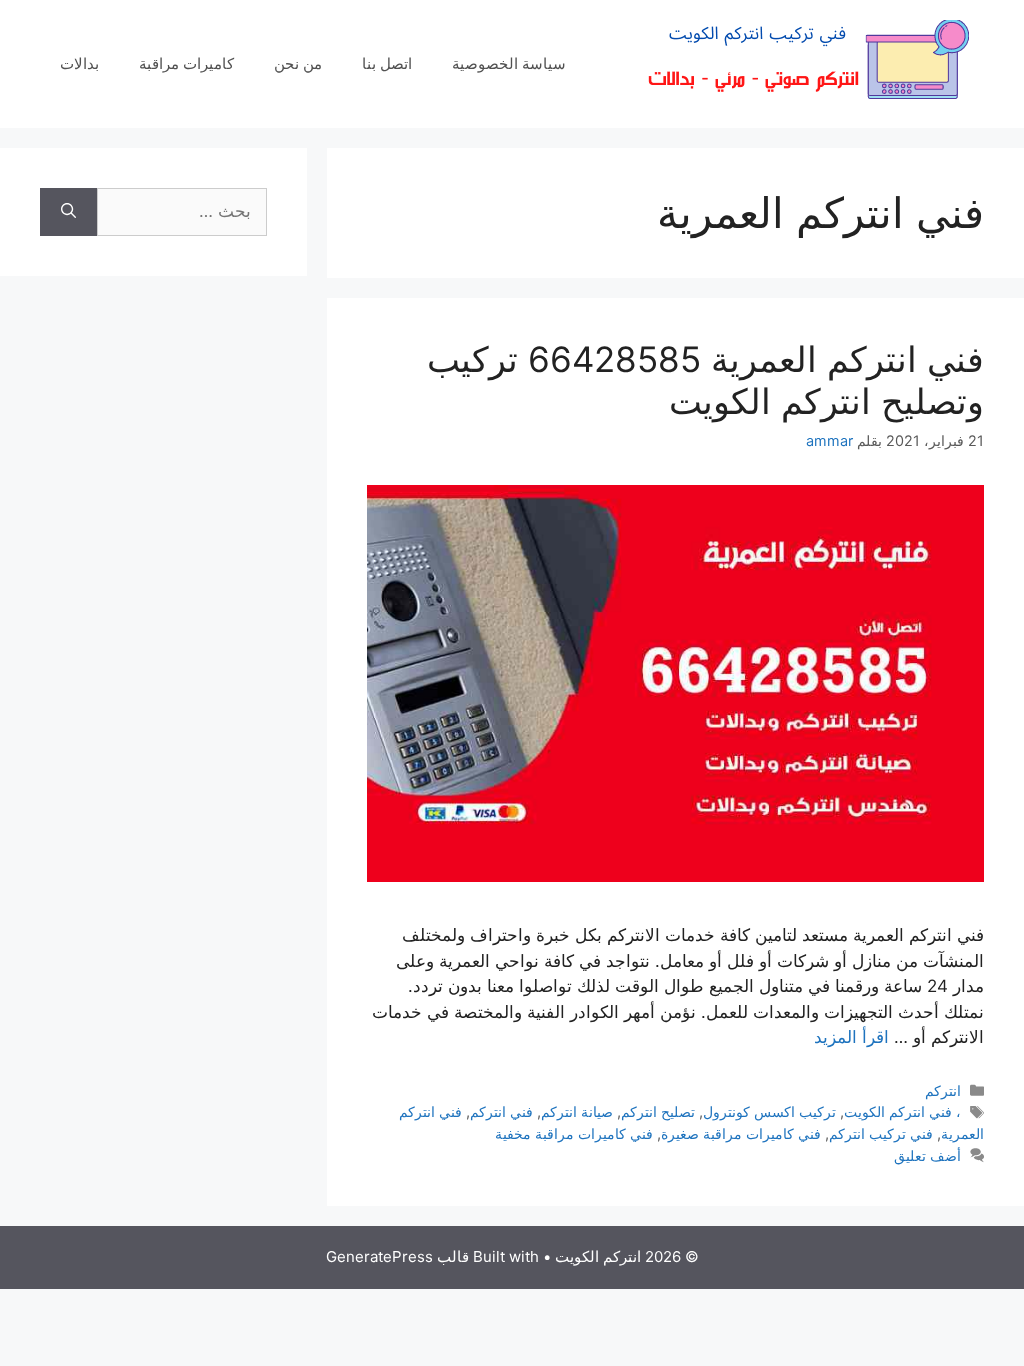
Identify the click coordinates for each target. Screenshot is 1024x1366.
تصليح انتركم (658, 1111)
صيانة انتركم (577, 1111)
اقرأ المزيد (851, 1037)
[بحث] (68, 212)
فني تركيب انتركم (881, 1133)
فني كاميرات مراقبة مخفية (574, 1133)
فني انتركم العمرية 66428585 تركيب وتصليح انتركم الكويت (705, 380)
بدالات (79, 63)
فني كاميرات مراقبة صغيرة (741, 1133)
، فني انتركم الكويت (902, 1111)
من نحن (298, 63)
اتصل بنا (387, 63)
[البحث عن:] (182, 212)
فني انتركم (501, 1111)
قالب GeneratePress (397, 1256)
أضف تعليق (927, 1155)
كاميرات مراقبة (186, 63)
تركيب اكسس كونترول (769, 1111)
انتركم (943, 1090)
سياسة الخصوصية (509, 63)
